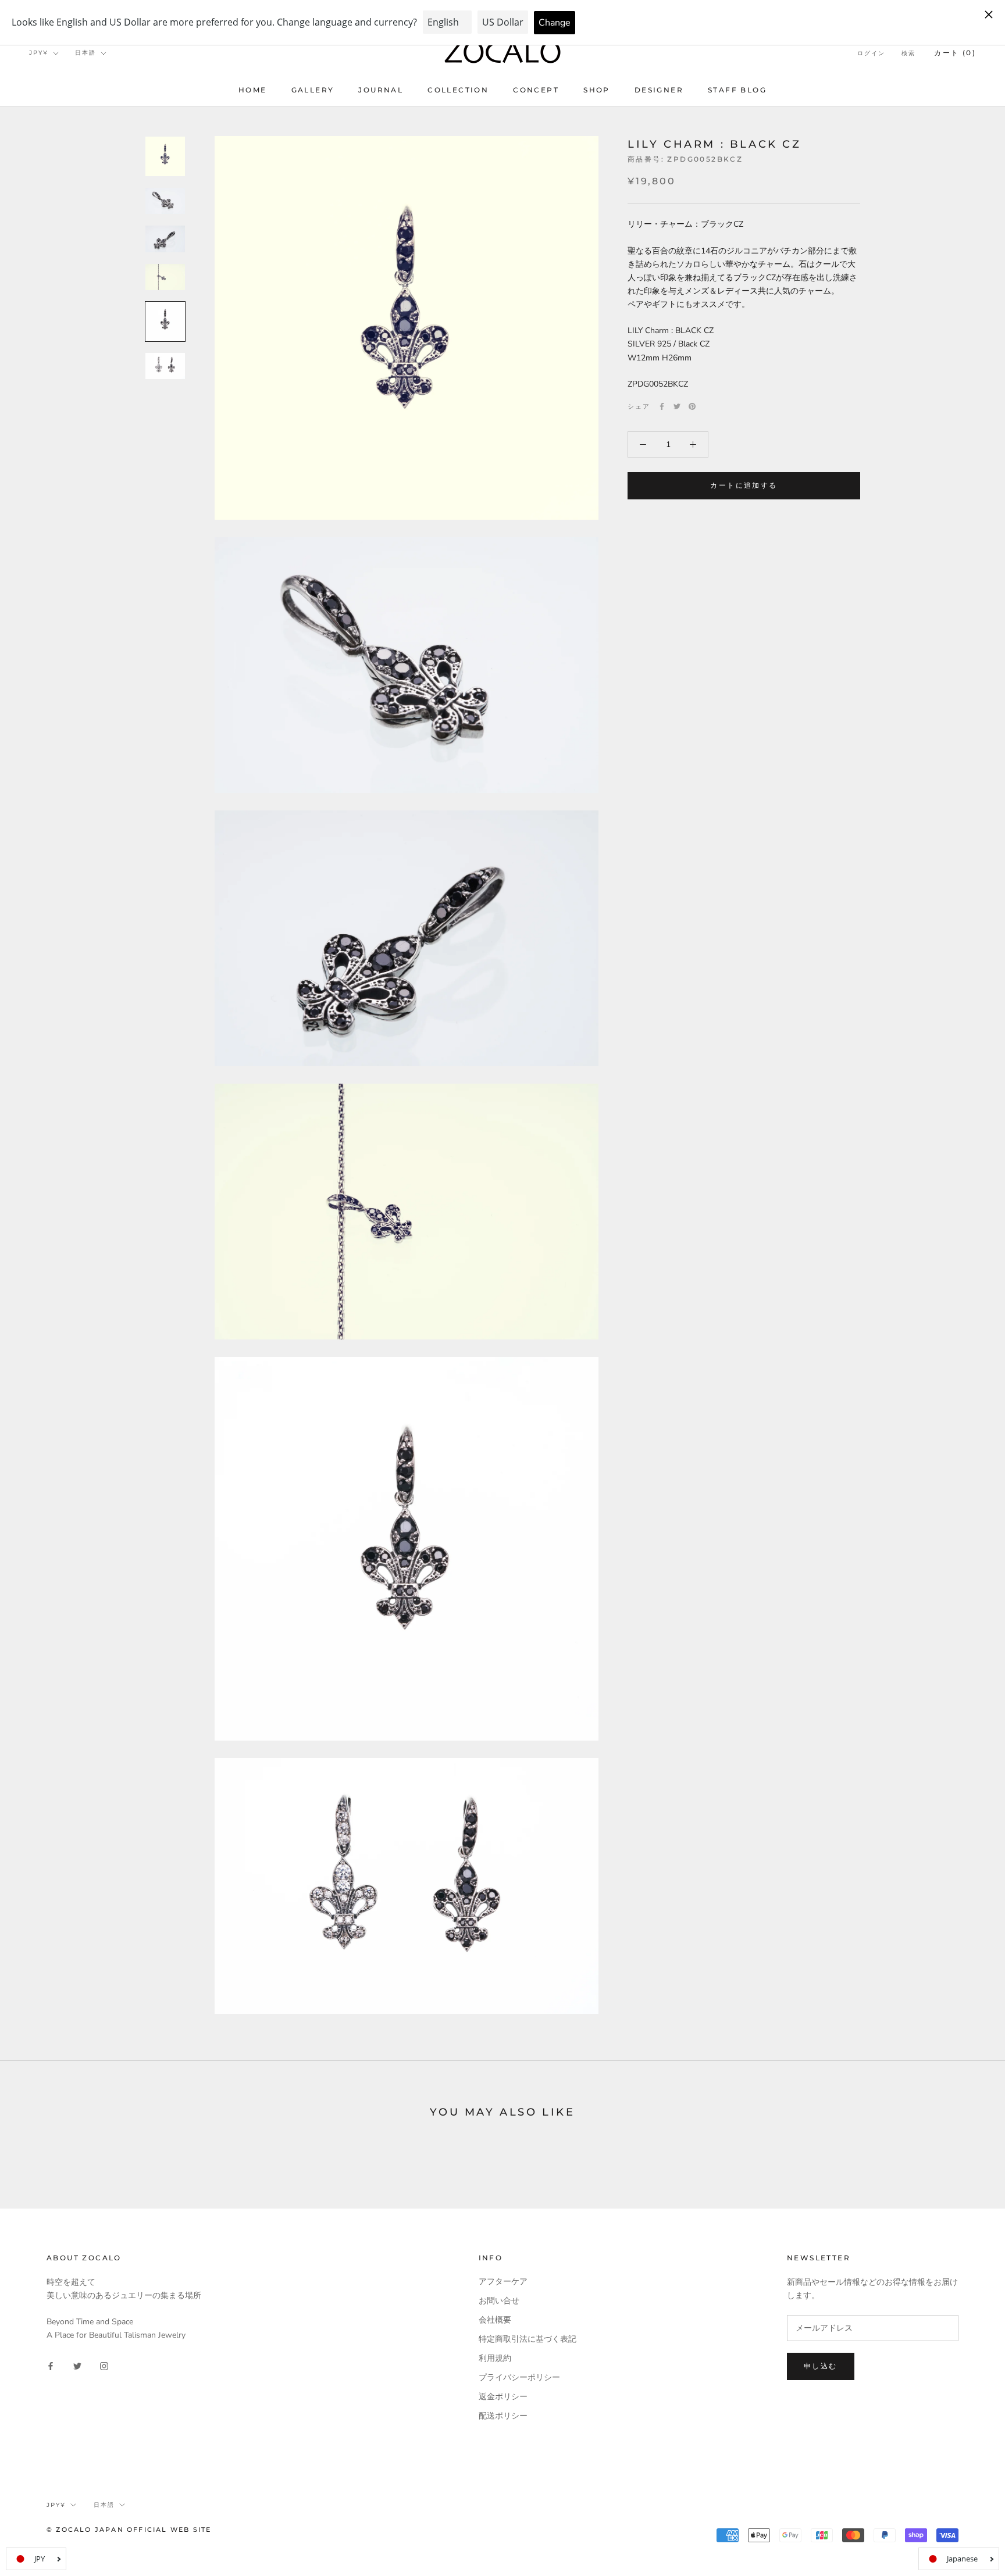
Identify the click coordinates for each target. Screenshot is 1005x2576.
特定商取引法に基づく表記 (528, 2339)
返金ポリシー (503, 2397)
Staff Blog (737, 90)
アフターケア (503, 2282)
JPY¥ (39, 53)
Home (253, 90)
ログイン (871, 53)
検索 (908, 53)
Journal (381, 90)
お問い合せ (499, 2301)
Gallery (313, 90)
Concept (536, 90)
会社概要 (495, 2320)
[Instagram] (104, 2365)
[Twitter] (677, 406)
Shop (597, 90)
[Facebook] (662, 406)
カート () (955, 53)
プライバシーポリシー (519, 2377)
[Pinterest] (692, 406)
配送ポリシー (503, 2416)
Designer (659, 90)
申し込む (821, 2366)
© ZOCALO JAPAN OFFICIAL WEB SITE (129, 2529)
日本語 (85, 53)
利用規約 (495, 2358)
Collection (458, 90)
